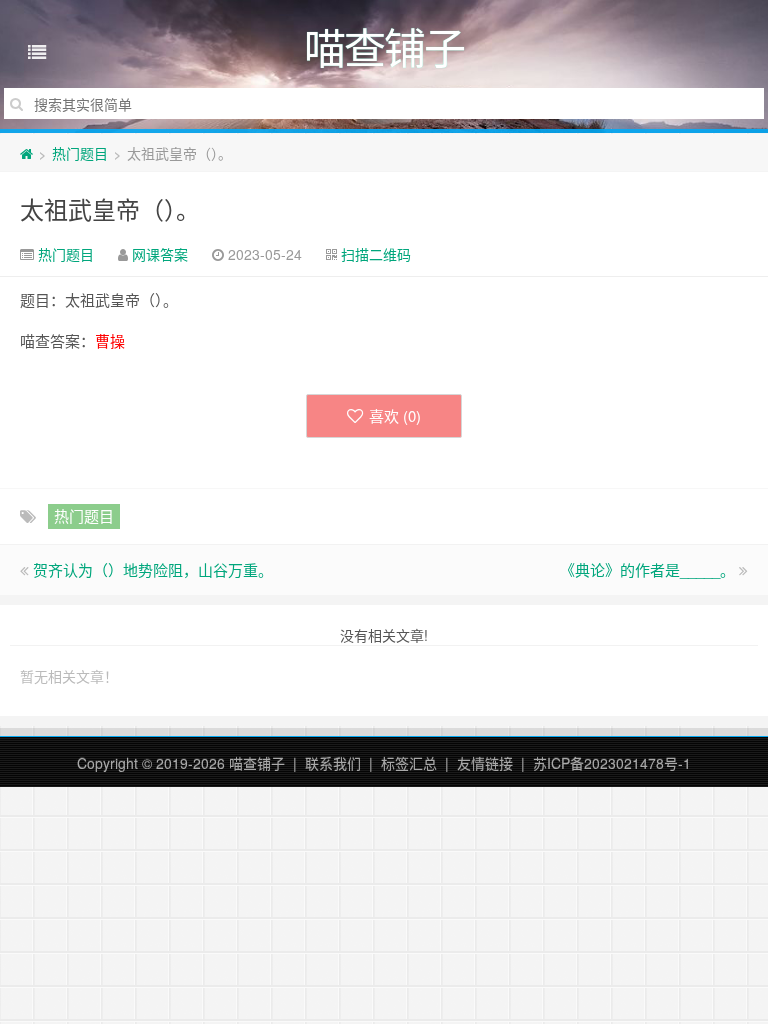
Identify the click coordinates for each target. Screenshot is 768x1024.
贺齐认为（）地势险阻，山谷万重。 (153, 569)
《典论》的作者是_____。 (647, 569)
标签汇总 (409, 763)
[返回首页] (26, 153)
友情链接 (485, 763)
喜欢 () (395, 415)
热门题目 (80, 153)
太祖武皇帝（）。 (110, 208)
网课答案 (160, 254)
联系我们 (333, 763)
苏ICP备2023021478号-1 (612, 763)
